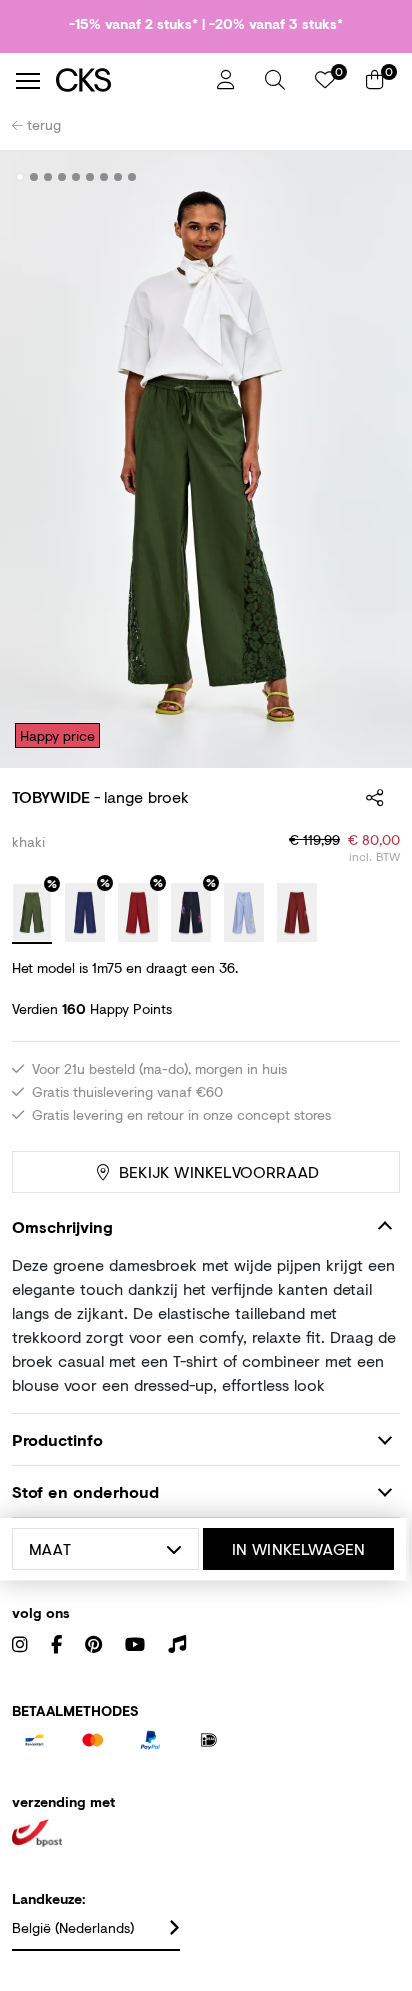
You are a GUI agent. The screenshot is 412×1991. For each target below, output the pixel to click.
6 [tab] (90, 177)
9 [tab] (132, 177)
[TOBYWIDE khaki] (32, 914)
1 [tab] (20, 177)
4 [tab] (62, 177)
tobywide (51, 796)
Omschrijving (62, 1226)
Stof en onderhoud (85, 1491)
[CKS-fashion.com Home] (129, 80)
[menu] (28, 81)
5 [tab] (76, 177)
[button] (275, 80)
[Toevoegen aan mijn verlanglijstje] (370, 178)
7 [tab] (104, 177)
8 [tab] (118, 177)
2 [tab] (34, 177)
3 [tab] (48, 177)
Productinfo (57, 1439)
